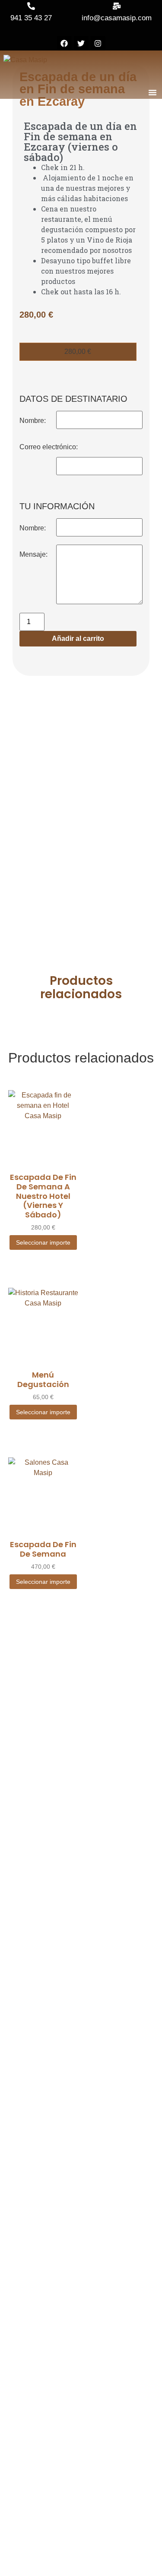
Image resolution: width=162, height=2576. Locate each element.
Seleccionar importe (43, 1242)
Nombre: (33, 421)
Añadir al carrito (78, 638)
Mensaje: (33, 554)
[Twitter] (81, 43)
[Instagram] (98, 43)
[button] (152, 92)
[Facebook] (64, 43)
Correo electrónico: (49, 447)
